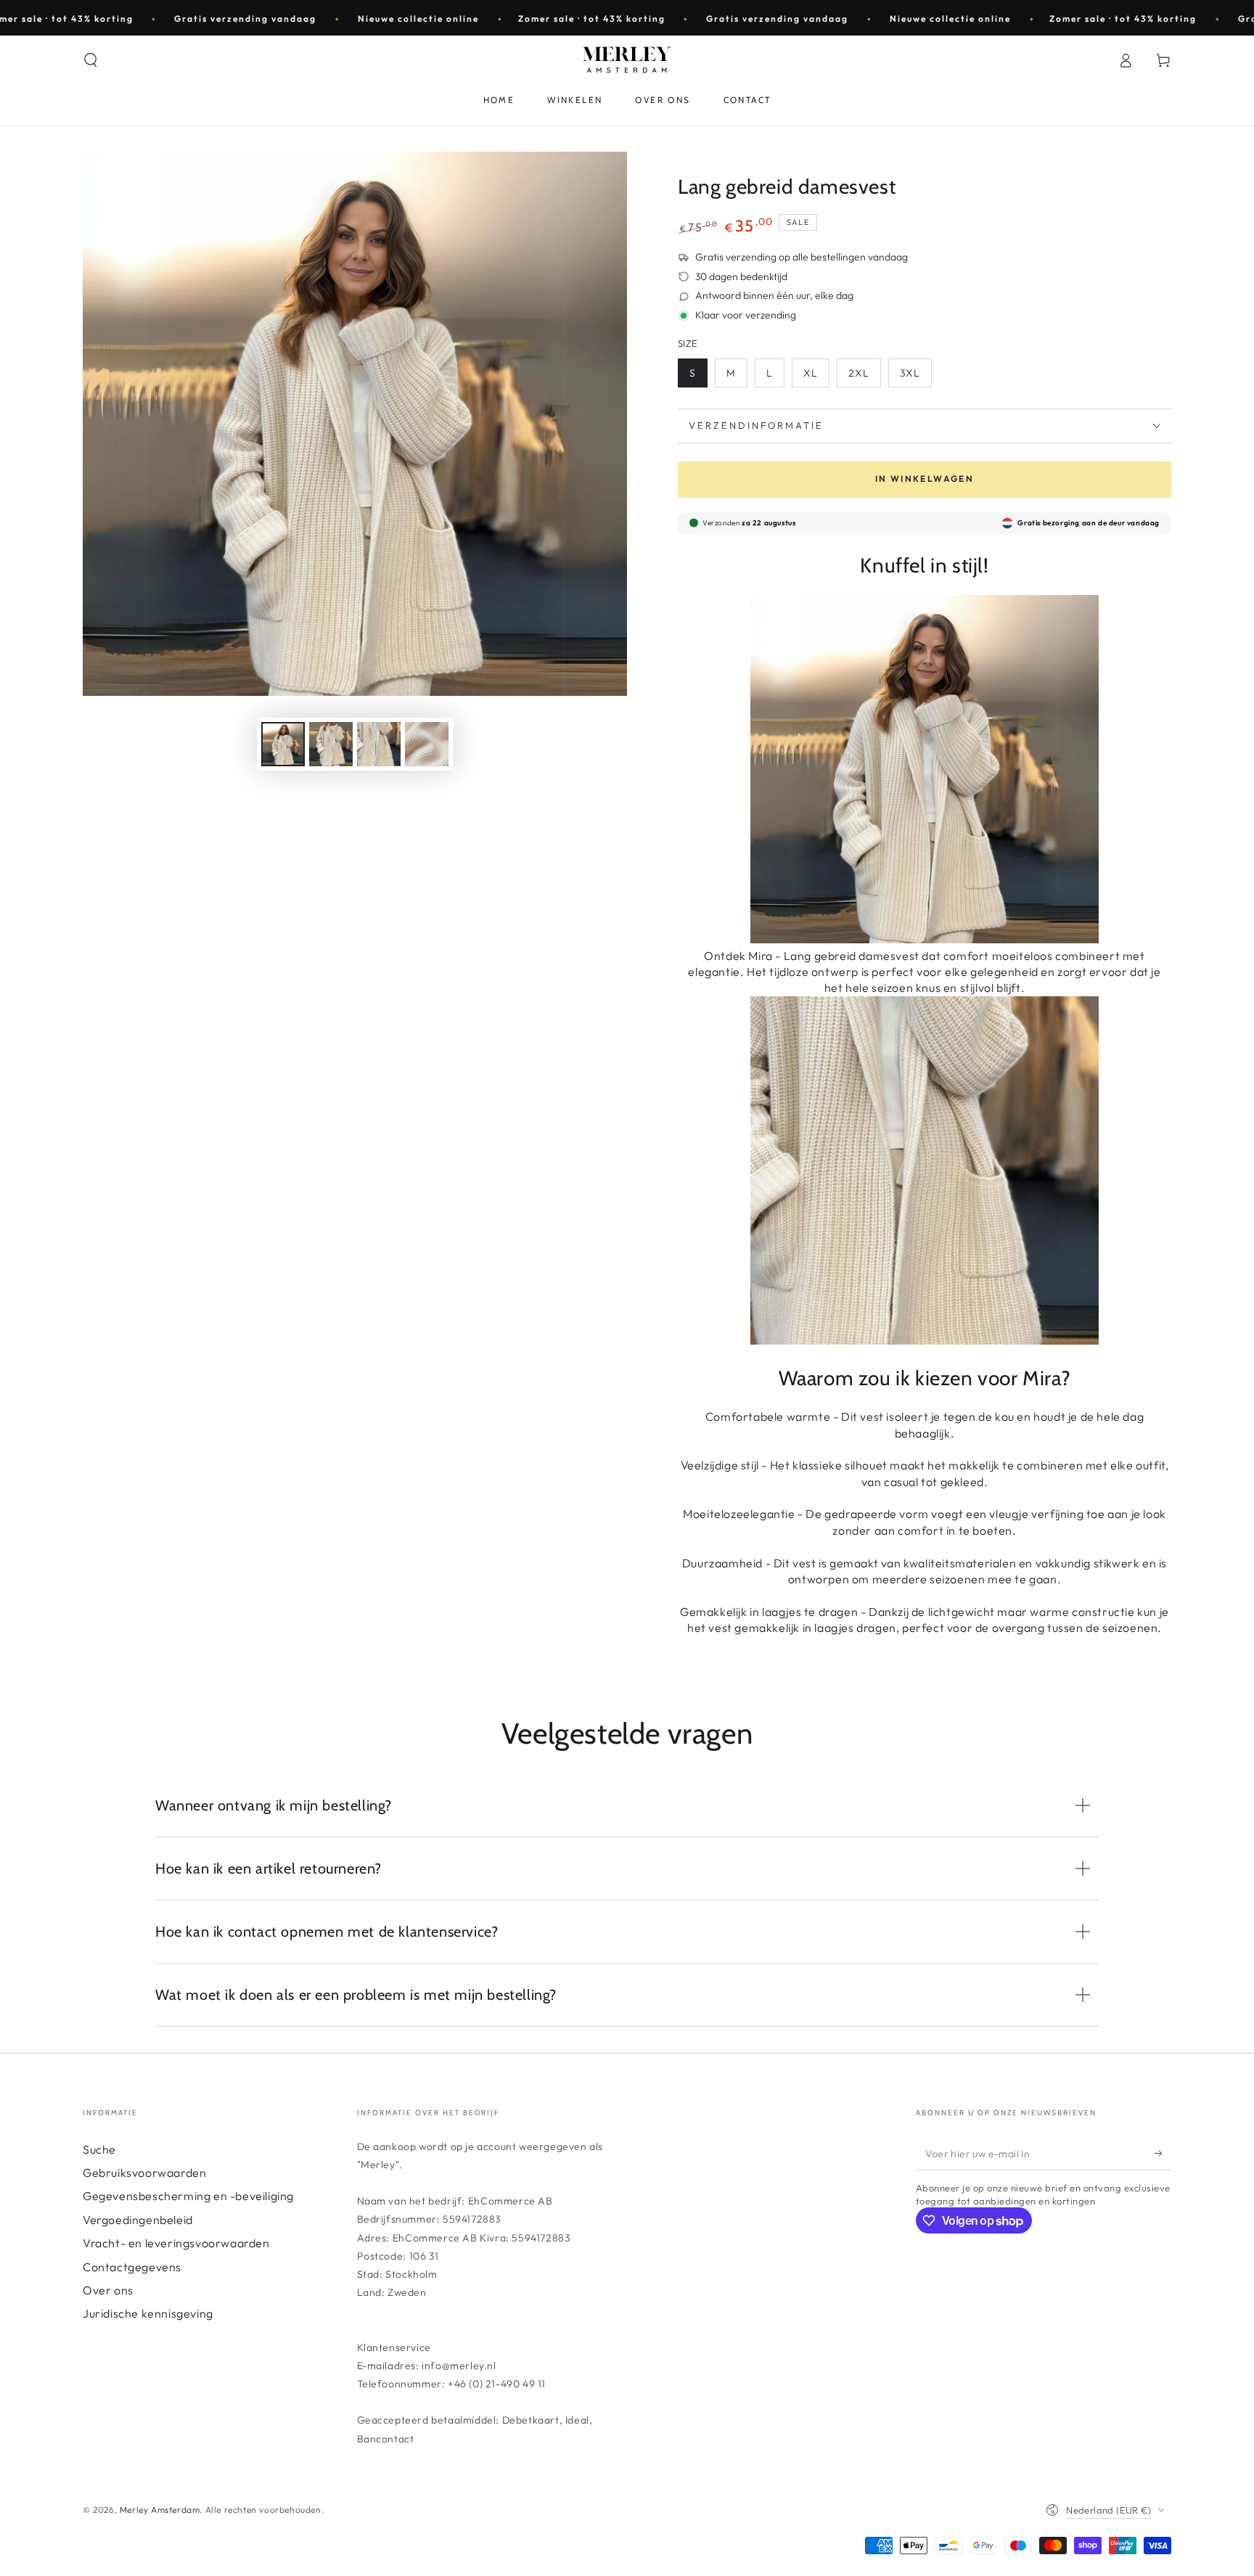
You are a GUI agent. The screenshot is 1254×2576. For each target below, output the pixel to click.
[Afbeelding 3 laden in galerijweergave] (379, 744)
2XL (859, 373)
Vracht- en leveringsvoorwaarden (176, 2243)
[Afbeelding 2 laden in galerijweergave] (331, 744)
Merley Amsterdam (160, 2510)
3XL (910, 373)
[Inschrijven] (1163, 2154)
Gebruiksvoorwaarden (144, 2173)
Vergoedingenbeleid (138, 2220)
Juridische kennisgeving (148, 2313)
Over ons (108, 2290)
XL (811, 373)
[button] (91, 60)
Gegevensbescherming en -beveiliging (188, 2196)
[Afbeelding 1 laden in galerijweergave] (283, 744)
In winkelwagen (925, 479)
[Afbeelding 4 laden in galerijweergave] (427, 744)
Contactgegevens (132, 2267)
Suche (99, 2149)
